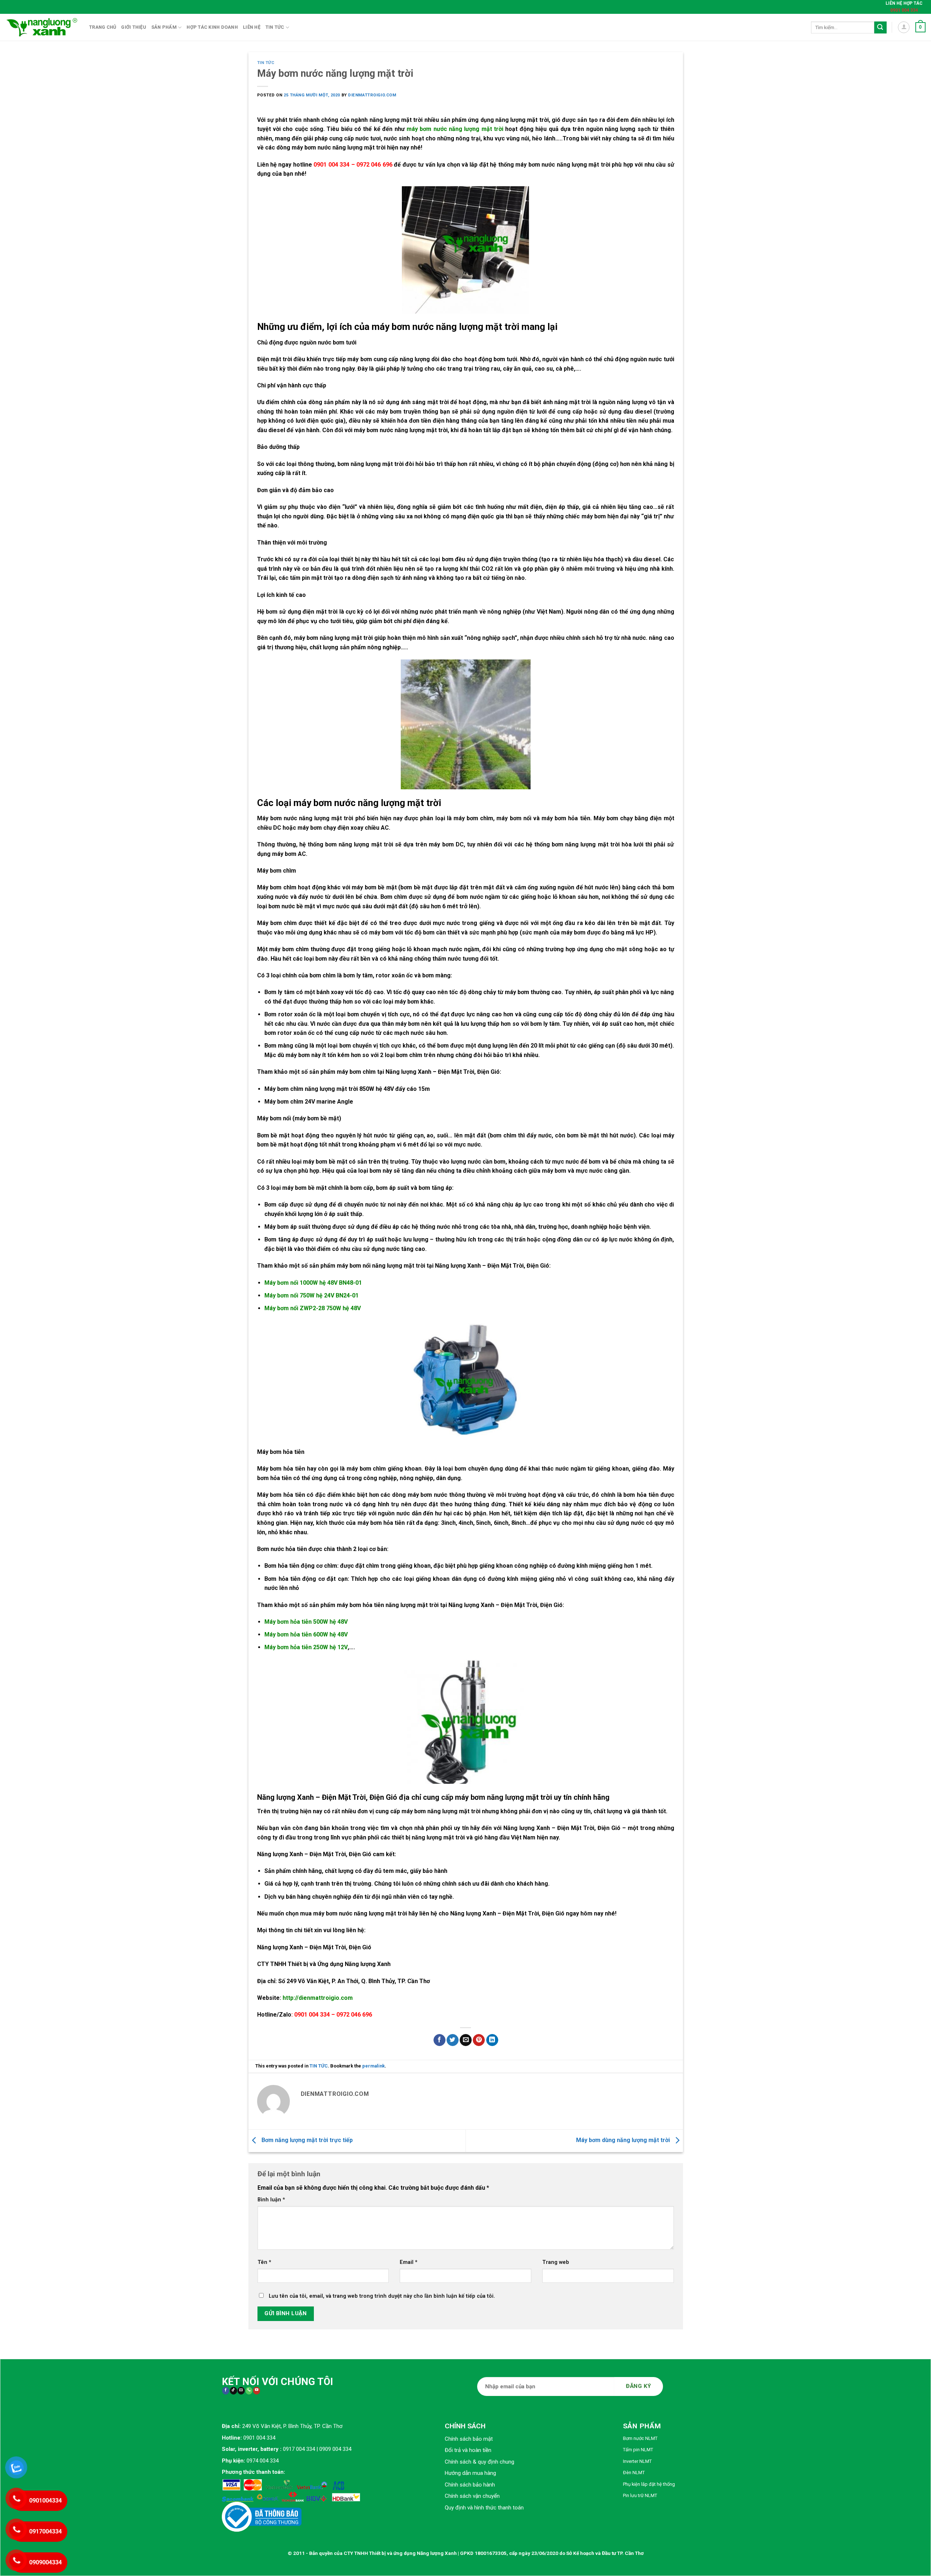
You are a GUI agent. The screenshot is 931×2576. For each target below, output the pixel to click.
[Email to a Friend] (466, 2040)
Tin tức (275, 27)
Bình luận (271, 2200)
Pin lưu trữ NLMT (640, 2495)
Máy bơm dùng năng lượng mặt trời (624, 2140)
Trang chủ (103, 27)
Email (409, 2262)
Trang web (556, 2262)
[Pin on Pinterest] (479, 2040)
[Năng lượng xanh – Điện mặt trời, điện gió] (42, 27)
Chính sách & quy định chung (480, 2462)
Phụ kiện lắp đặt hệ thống (649, 2484)
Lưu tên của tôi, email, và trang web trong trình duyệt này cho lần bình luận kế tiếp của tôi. (382, 2296)
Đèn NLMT (634, 2473)
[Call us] (249, 2391)
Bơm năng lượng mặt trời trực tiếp (306, 2140)
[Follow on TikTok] (233, 2391)
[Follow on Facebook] (226, 2391)
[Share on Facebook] (439, 2040)
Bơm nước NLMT (640, 2438)
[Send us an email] (241, 2391)
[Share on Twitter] (453, 2040)
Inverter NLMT (637, 2461)
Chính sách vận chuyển (472, 2496)
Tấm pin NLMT (638, 2450)
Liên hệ (252, 27)
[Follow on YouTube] (257, 2391)
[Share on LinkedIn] (492, 2040)
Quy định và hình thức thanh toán (484, 2508)
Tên (264, 2262)
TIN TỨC (266, 63)
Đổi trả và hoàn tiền (468, 2450)
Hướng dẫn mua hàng (470, 2473)
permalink (373, 2066)
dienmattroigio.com (372, 95)
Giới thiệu (134, 27)
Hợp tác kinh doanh (212, 27)
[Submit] (880, 28)
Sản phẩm (164, 27)
